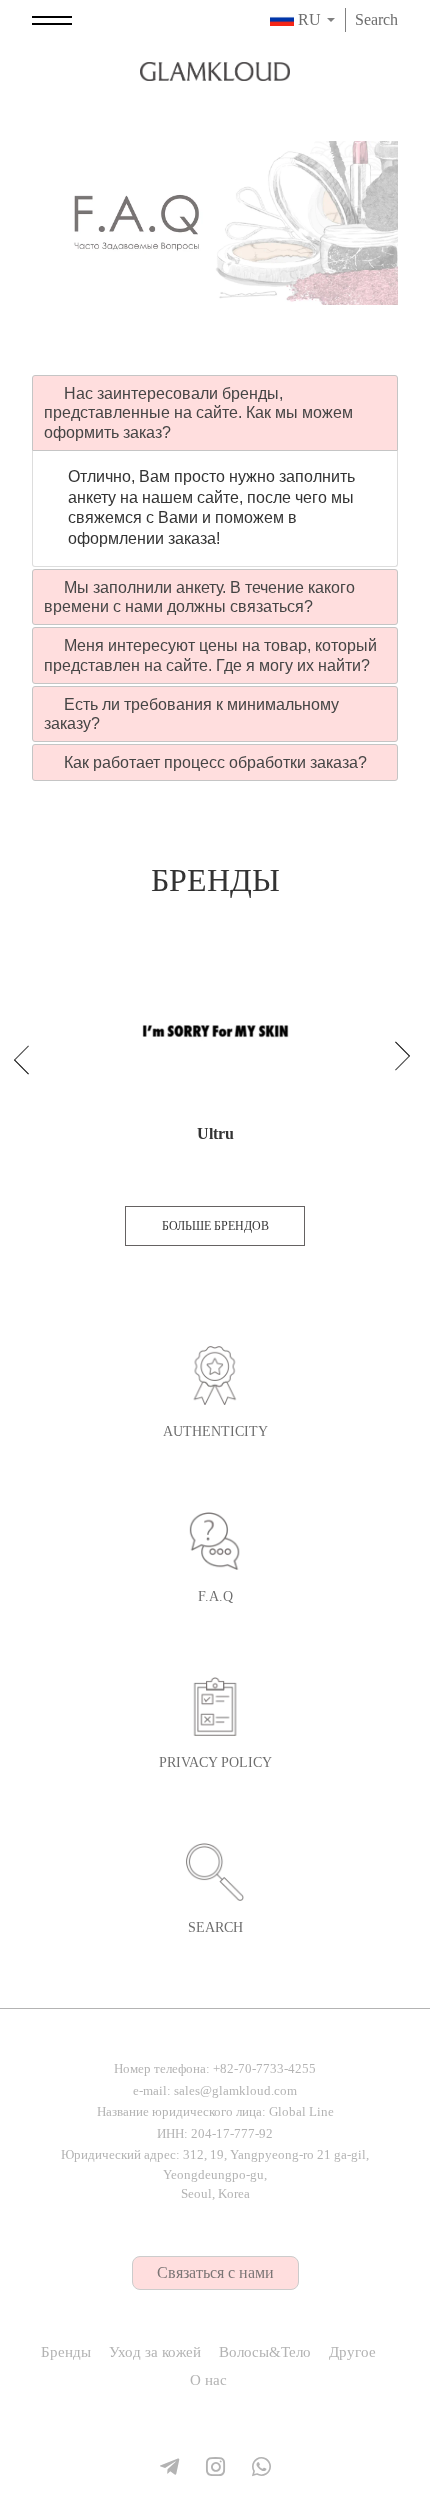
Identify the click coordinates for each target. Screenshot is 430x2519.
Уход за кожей (155, 2352)
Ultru (215, 1133)
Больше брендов (215, 1226)
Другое (352, 2352)
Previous (31, 1053)
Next (393, 1063)
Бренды (66, 2352)
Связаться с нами (215, 2272)
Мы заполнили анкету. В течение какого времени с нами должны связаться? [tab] (199, 597)
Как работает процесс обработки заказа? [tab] (213, 762)
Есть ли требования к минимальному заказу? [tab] (191, 714)
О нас (208, 2380)
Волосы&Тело (265, 2352)
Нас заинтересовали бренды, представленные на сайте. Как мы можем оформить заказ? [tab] (198, 412)
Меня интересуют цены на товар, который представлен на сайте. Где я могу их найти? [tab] (210, 655)
